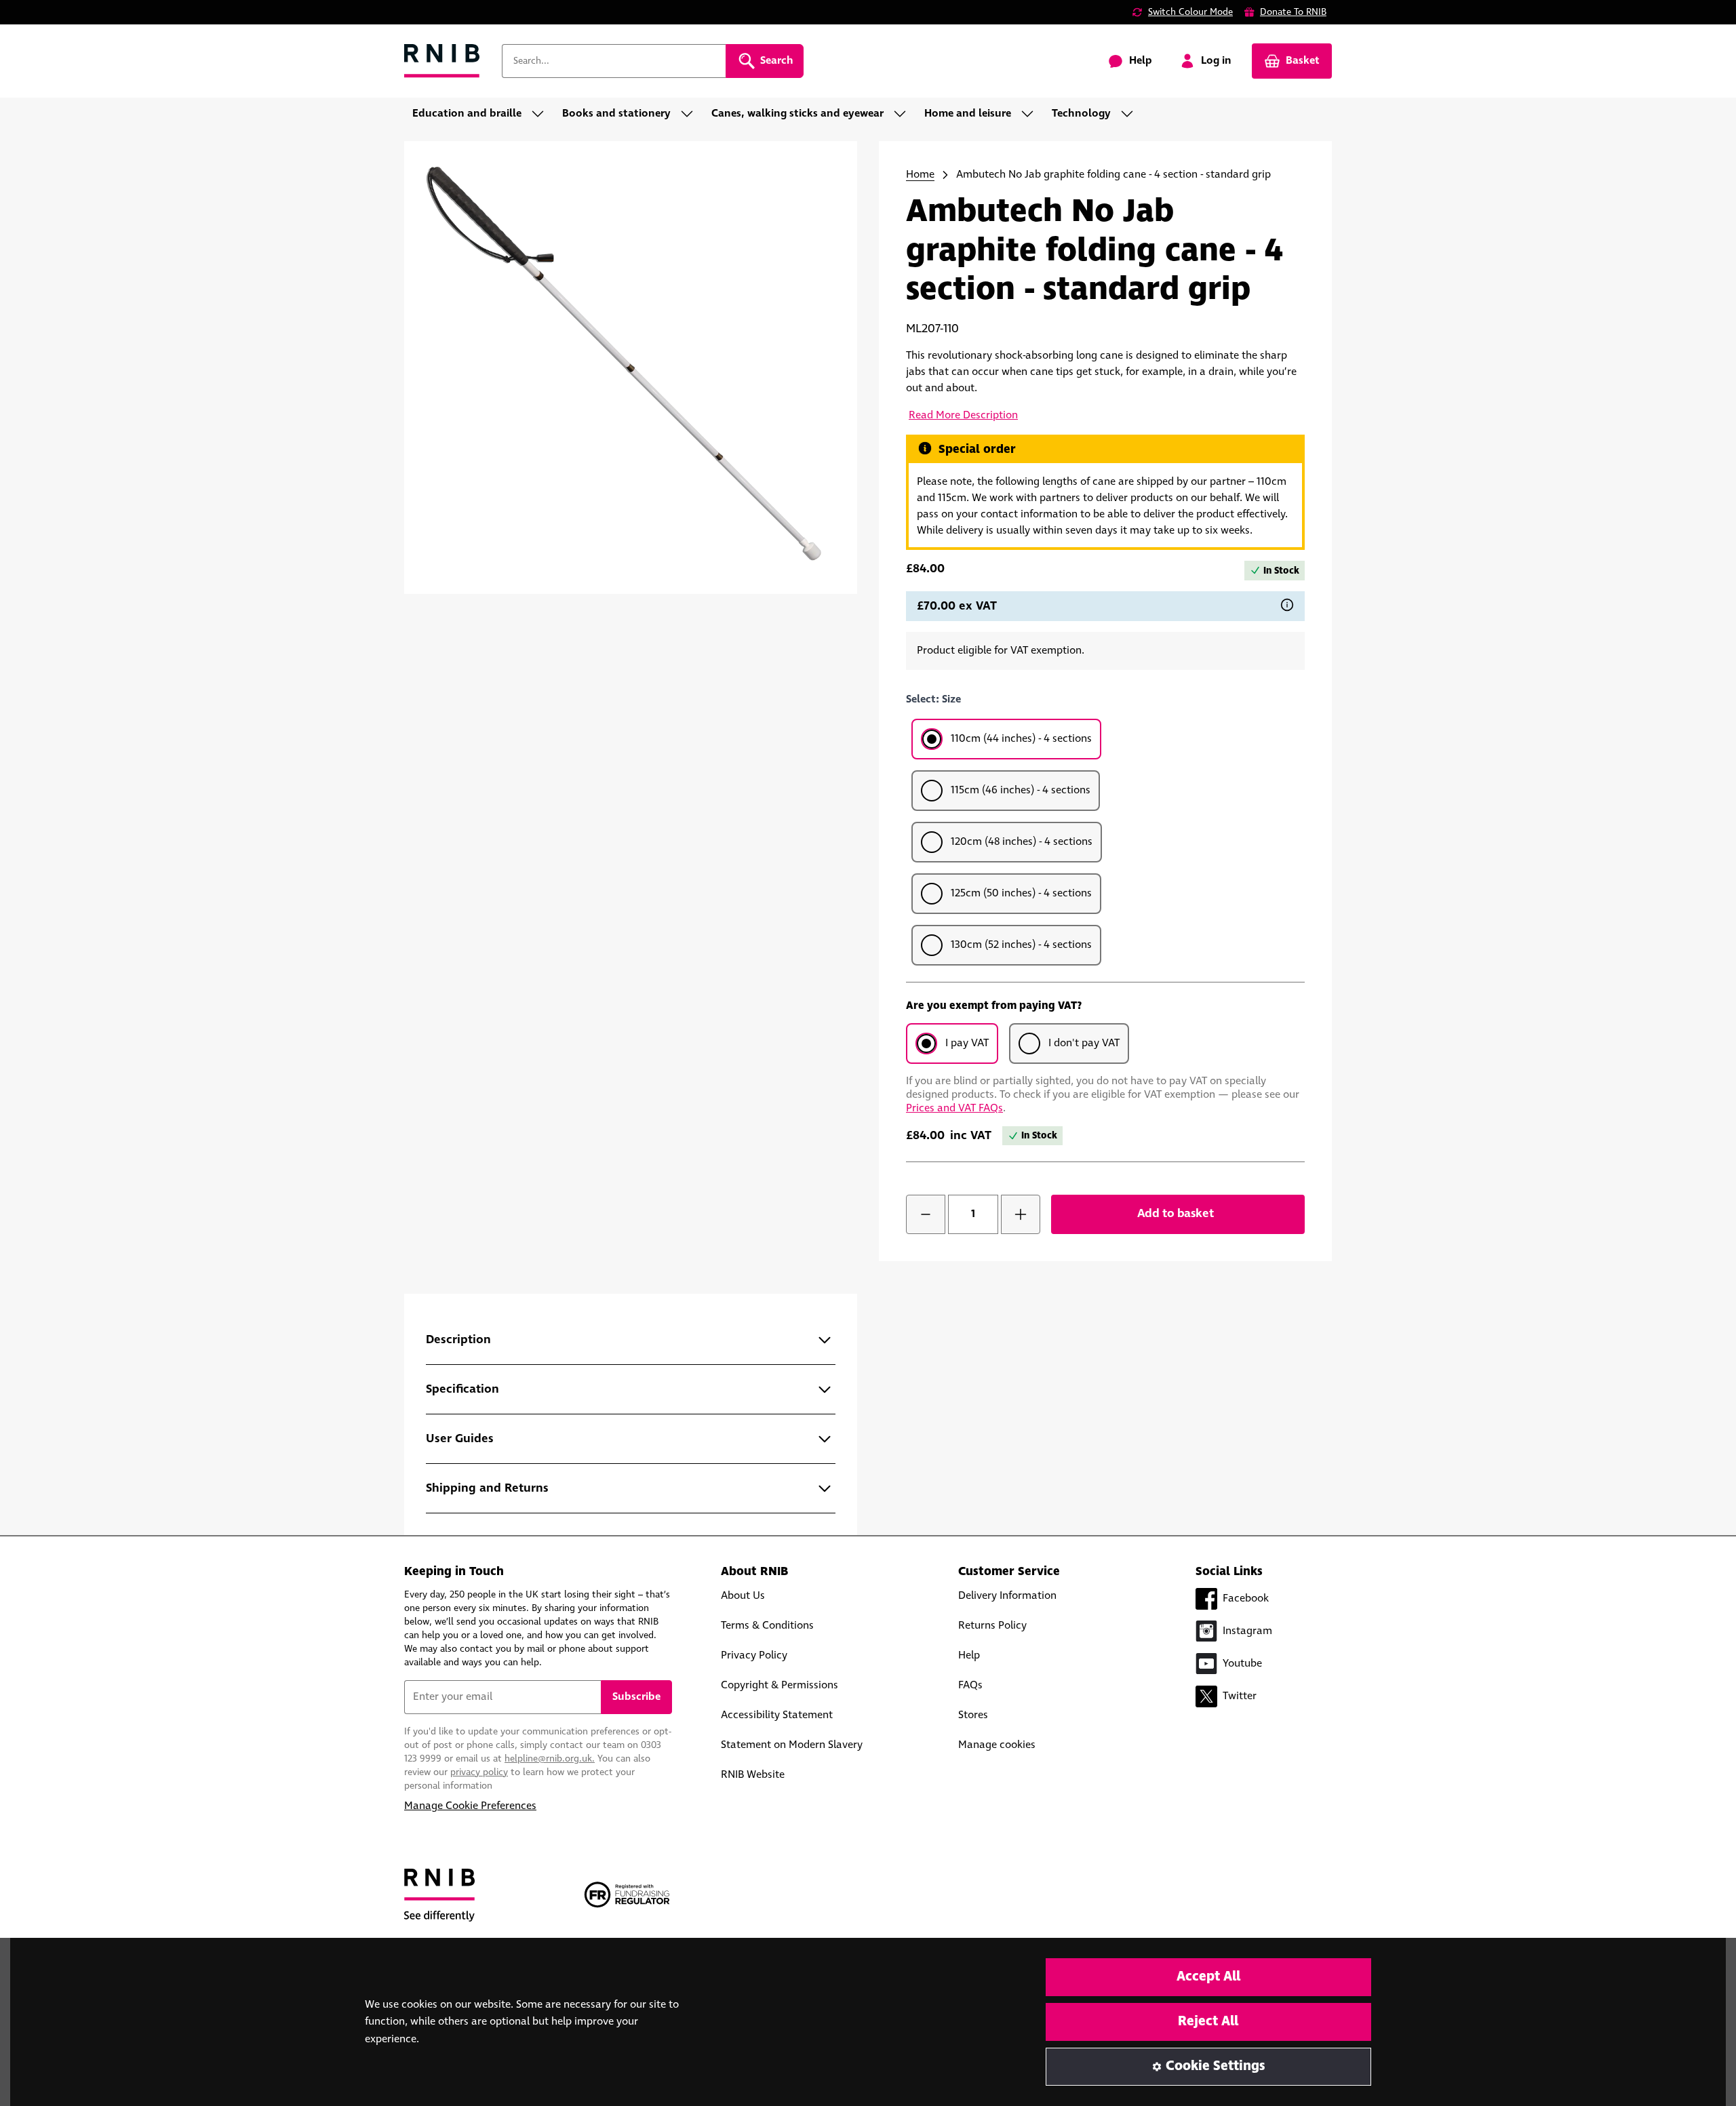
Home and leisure (968, 114)
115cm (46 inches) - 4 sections (1021, 790)
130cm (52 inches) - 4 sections (1021, 945)
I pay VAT (967, 1043)
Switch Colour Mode (1190, 12)
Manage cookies (997, 1745)
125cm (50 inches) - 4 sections (1021, 893)
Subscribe (636, 1697)
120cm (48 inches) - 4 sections (1022, 842)
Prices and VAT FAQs (954, 1108)
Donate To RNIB (1293, 12)
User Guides (460, 1439)
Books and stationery (616, 114)
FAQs (970, 1685)
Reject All (1208, 2022)
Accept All (1208, 1977)
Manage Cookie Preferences (470, 1806)
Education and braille (467, 114)
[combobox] (614, 61)
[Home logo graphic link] (442, 61)
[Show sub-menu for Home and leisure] (1031, 114)
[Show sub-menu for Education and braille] (542, 114)
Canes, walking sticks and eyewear (797, 114)
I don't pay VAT (1084, 1043)
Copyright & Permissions (780, 1685)
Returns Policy (992, 1626)
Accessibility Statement (777, 1715)
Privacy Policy (754, 1655)
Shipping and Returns (487, 1488)
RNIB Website (753, 1775)
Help (969, 1655)
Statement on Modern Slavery (792, 1745)
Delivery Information (1007, 1596)
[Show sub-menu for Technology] (1131, 114)
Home (920, 175)
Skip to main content (72, 19)
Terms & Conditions (767, 1626)
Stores (973, 1715)
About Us (743, 1596)
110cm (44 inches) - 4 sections (1021, 739)
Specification (462, 1389)
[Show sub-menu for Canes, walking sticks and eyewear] (904, 114)
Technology (1081, 114)
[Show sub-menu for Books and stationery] (691, 114)
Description (458, 1340)
